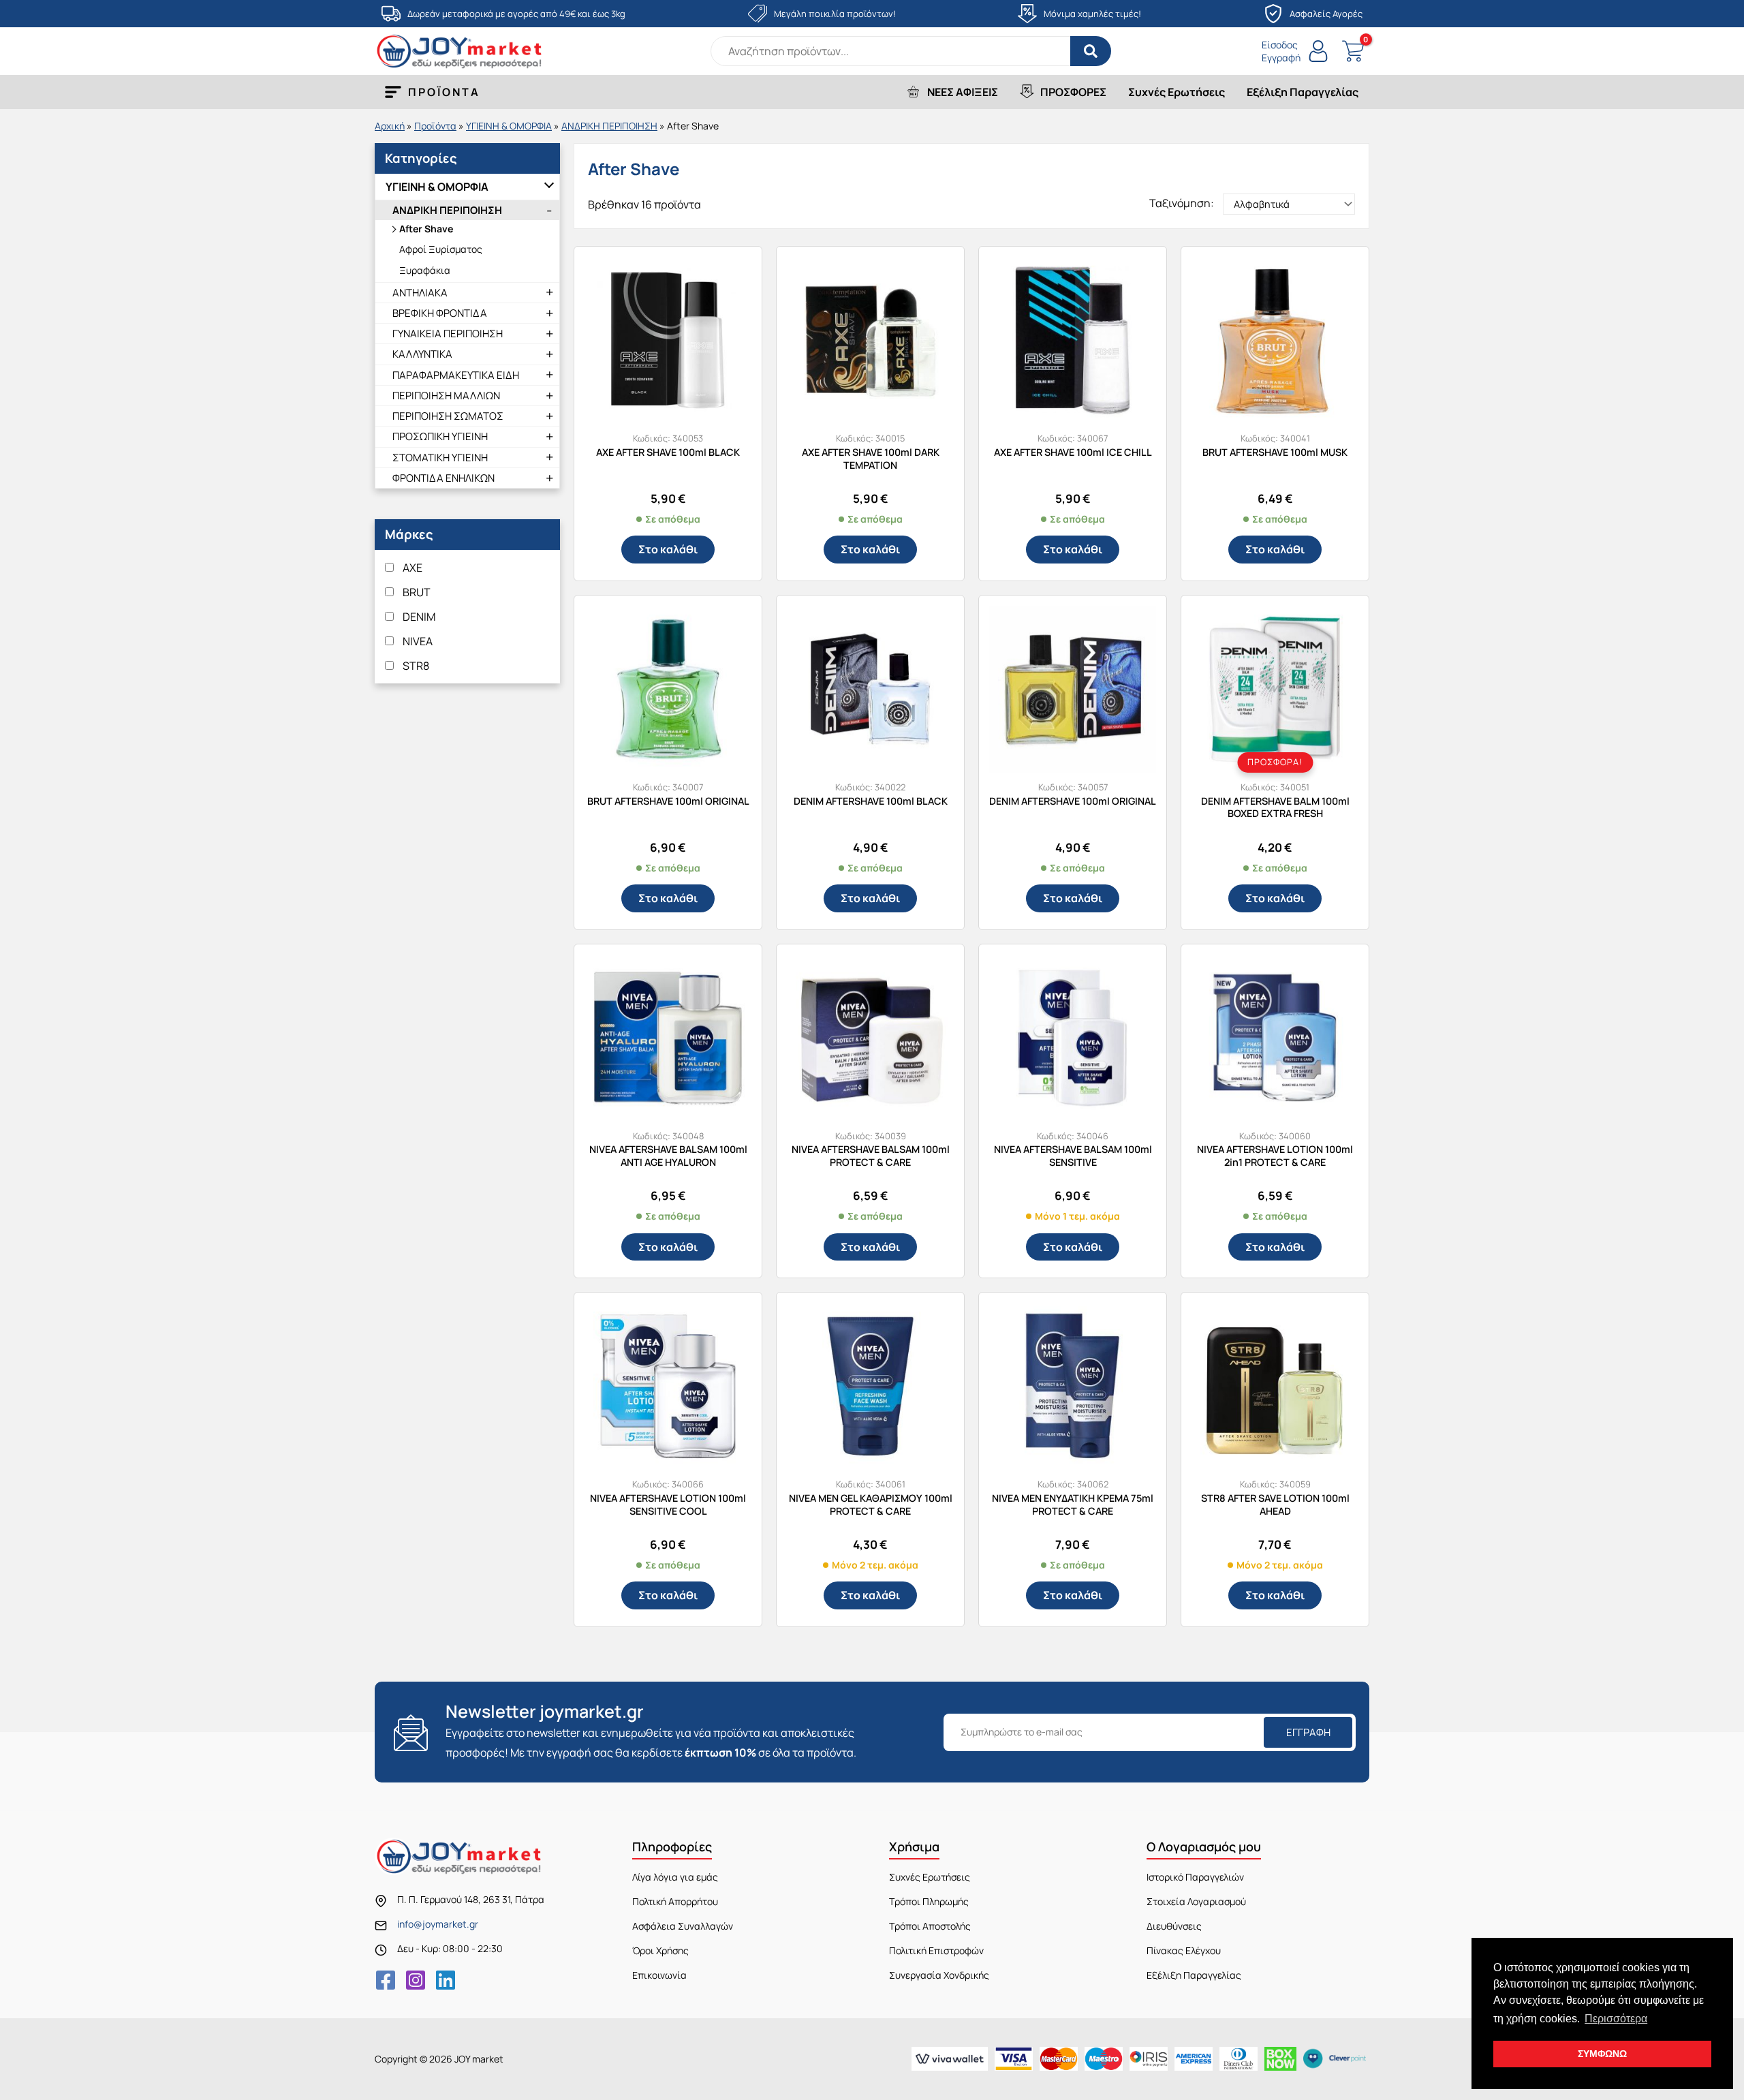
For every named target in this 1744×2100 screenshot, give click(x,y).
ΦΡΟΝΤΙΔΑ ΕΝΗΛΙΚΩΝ (443, 478)
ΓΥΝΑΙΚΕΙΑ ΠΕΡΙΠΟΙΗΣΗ (448, 334)
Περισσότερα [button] (1616, 2019)
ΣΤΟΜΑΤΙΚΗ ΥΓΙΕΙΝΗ (440, 458)
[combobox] (911, 51)
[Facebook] (386, 1980)
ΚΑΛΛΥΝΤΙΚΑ (422, 354)
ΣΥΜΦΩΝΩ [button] (1602, 2054)
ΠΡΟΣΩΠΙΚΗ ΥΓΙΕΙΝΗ (440, 436)
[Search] (1091, 51)
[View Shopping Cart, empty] (1353, 51)
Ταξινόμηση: (1182, 203)
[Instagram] (416, 1980)
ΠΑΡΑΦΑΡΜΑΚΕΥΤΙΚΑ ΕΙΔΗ (456, 375)
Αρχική (390, 126)
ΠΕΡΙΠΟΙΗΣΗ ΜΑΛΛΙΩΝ (446, 396)
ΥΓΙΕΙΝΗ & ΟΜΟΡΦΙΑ (509, 126)
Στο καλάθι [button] (668, 549)
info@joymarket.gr (438, 1924)
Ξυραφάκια (425, 270)
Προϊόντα (435, 126)
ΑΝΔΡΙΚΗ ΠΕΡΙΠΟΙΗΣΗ (609, 126)
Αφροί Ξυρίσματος (441, 249)
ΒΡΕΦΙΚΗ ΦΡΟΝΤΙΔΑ (440, 313)
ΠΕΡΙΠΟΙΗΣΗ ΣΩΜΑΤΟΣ (448, 416)
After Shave (426, 229)
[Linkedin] (446, 1980)
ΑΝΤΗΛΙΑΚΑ (420, 293)
